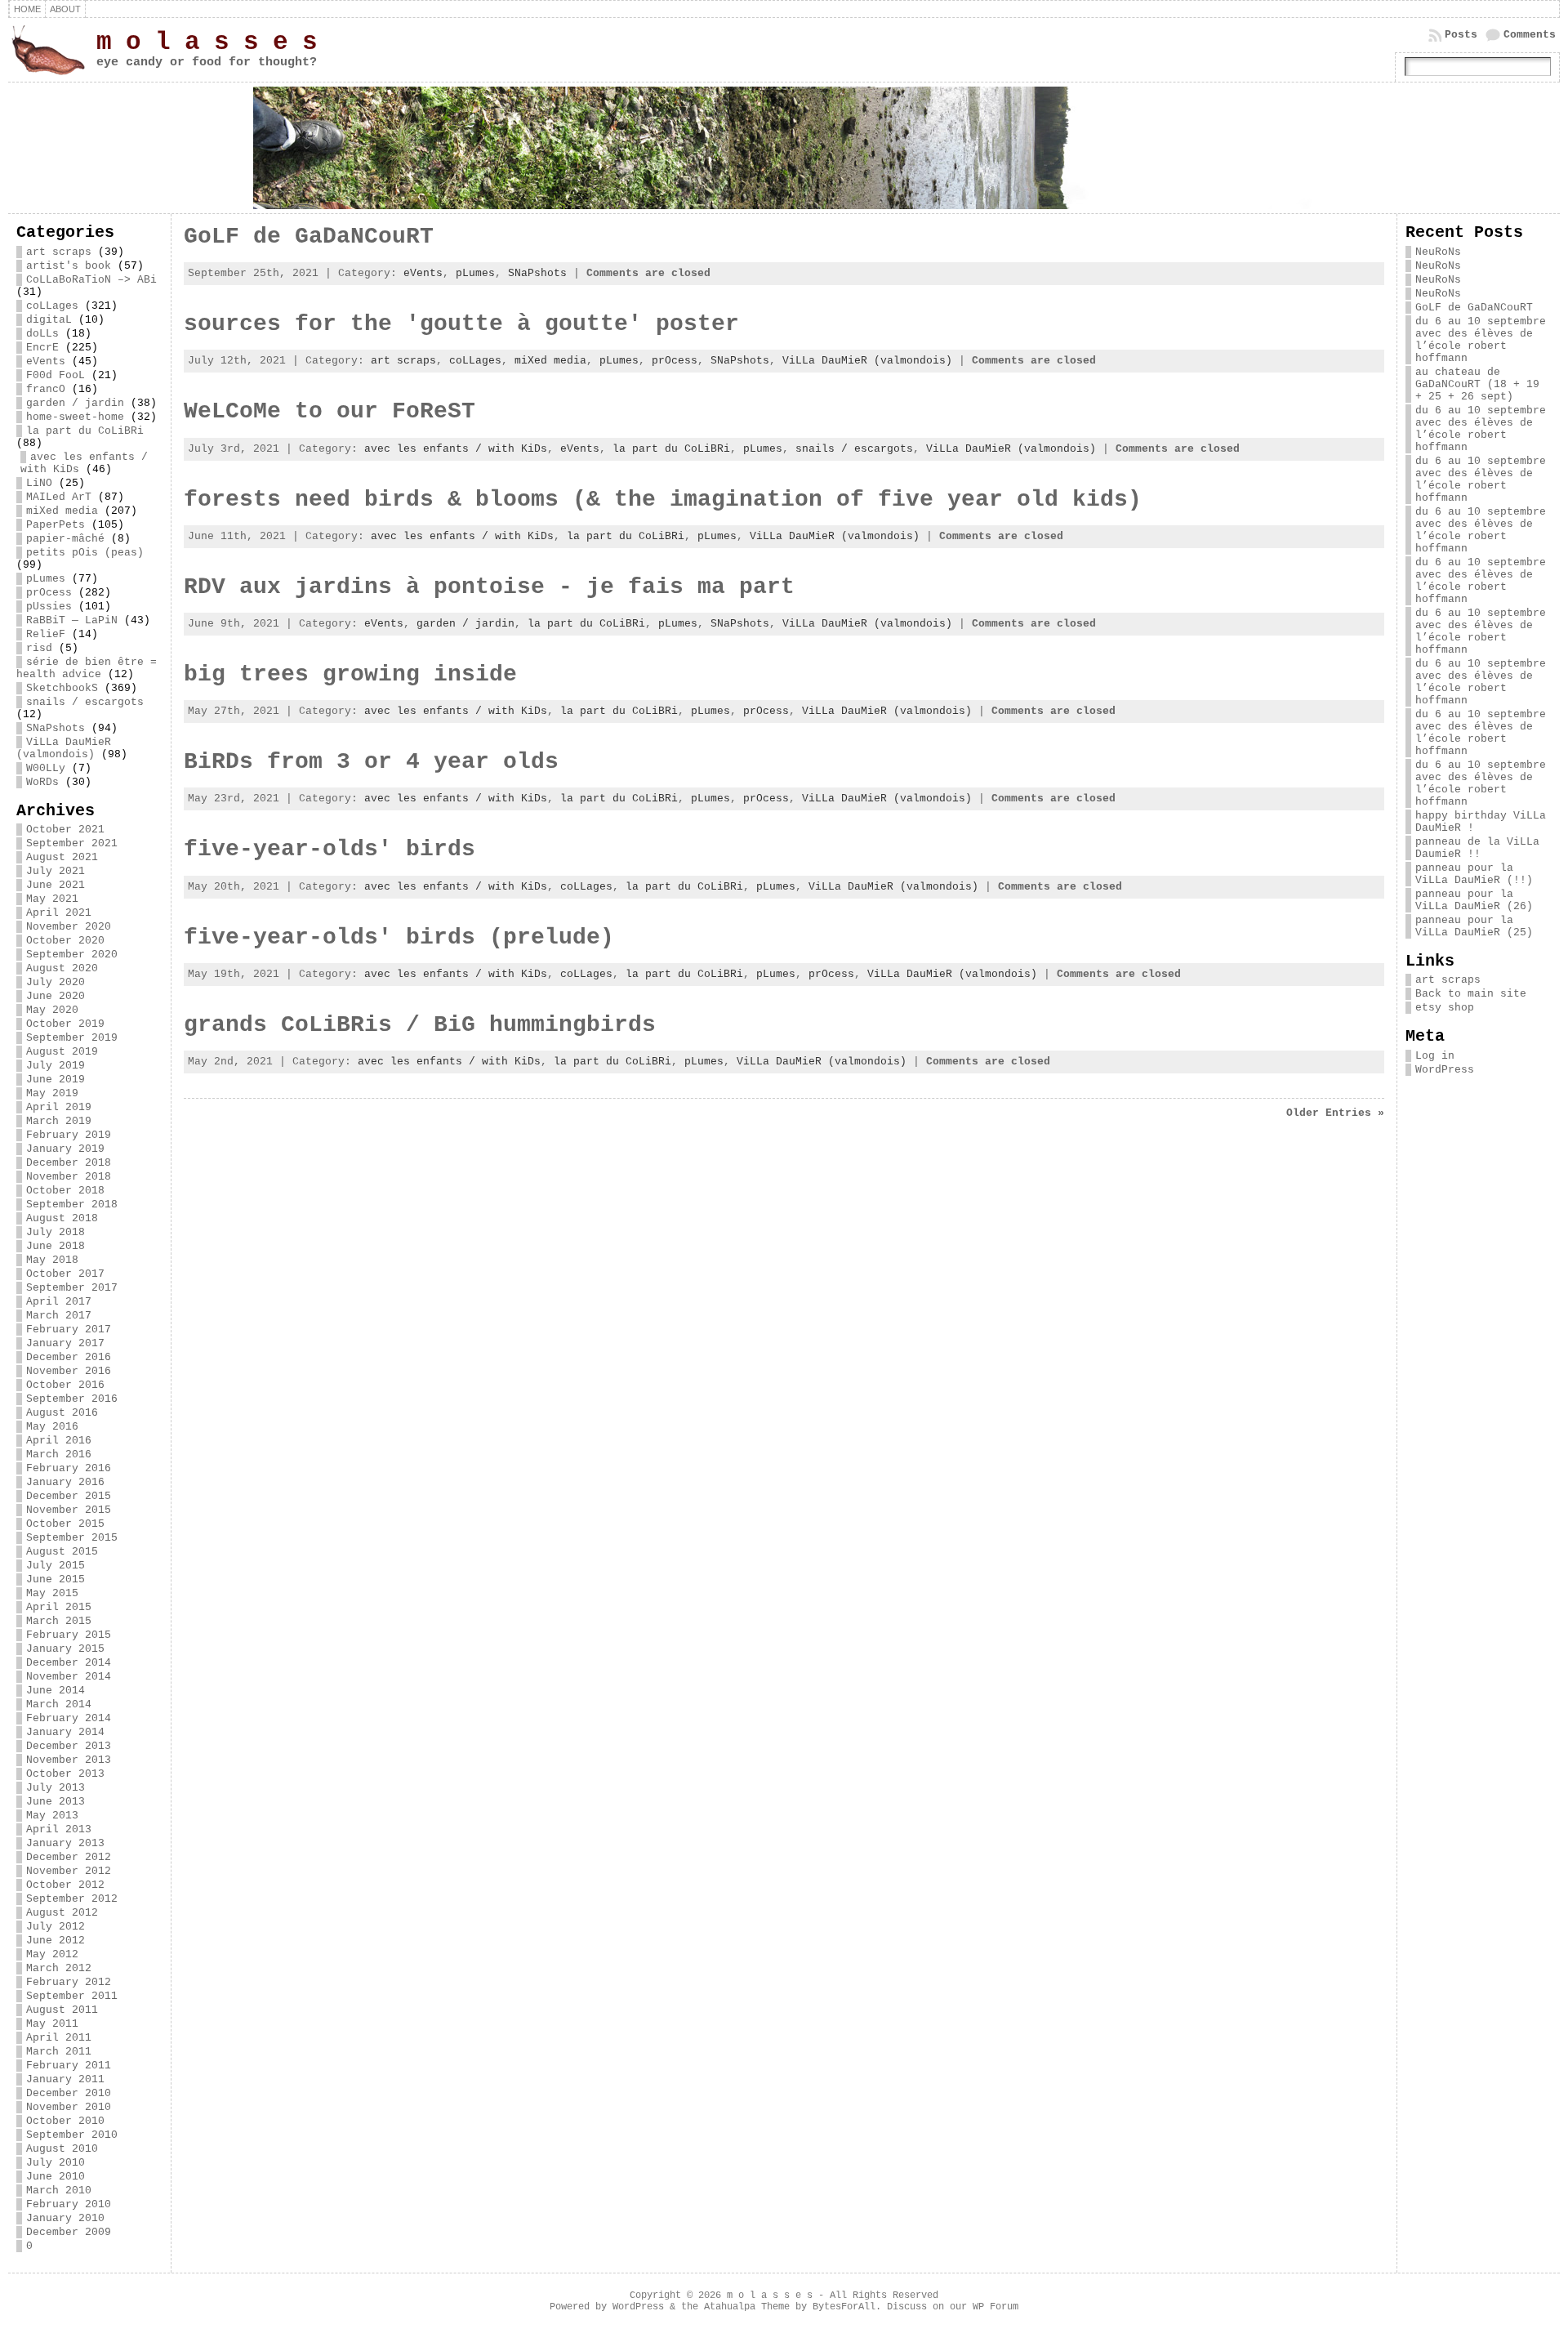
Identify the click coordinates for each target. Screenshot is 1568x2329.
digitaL (49, 320)
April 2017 (59, 1302)
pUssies (49, 607)
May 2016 (52, 1427)
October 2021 (65, 830)
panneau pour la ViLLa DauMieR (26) (1474, 900)
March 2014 (59, 1704)
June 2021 (56, 885)
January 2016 (65, 1482)
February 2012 (69, 1982)
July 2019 (56, 1066)
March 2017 (59, 1316)
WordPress (1445, 1070)
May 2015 (52, 1593)
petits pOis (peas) (85, 553)
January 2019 (65, 1149)
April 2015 (59, 1607)
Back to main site (1471, 994)
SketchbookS (62, 688)
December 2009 (69, 2232)
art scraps (59, 252)
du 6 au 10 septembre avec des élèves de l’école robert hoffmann (1481, 340)
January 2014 (65, 1732)
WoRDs (42, 782)
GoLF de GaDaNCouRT (309, 236)
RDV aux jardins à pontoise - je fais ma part (489, 587)
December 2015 (69, 1496)
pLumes (46, 579)
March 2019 (59, 1121)
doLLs (42, 334)
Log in (1435, 1056)
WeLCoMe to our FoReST (330, 411)
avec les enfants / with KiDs (456, 449)
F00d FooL (56, 375)
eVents (46, 361)
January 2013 (65, 1843)
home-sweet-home (75, 417)
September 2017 (72, 1288)
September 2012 (72, 1899)
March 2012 (59, 1968)
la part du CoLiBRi (85, 431)
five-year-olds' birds (330, 849)
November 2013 (69, 1760)
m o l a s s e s (207, 42)
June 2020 (56, 996)
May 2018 (52, 1260)
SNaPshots (56, 728)
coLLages (52, 306)
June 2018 (56, 1246)
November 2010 (69, 2107)
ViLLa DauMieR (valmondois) (64, 748)
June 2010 (56, 2177)
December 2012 (69, 1857)
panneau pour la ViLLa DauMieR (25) (1474, 926)
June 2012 (56, 1941)
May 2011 (52, 2024)
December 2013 (69, 1746)
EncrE (42, 348)
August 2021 (62, 857)
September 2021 (72, 843)
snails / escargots (85, 702)
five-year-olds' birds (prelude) (399, 937)
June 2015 (56, 1579)
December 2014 (69, 1663)
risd (39, 648)
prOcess (49, 593)
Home (27, 9)
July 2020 (56, 982)
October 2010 (65, 2121)
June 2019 (56, 1080)
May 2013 (52, 1816)
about (65, 9)
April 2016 (59, 1441)
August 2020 (62, 968)
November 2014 (69, 1677)
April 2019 (59, 1107)
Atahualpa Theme (747, 2307)
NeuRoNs (1438, 252)
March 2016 (59, 1455)
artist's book (69, 266)
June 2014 (56, 1691)
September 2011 (72, 1996)
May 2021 (52, 899)
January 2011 (65, 2079)
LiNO (39, 483)
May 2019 (52, 1093)
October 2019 (65, 1024)
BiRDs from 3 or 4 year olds (371, 762)
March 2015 (59, 1621)
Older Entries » (1335, 1113)
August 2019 (62, 1052)
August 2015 (62, 1552)
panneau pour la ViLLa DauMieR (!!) (1474, 874)
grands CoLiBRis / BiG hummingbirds (420, 1025)
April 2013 (59, 1829)
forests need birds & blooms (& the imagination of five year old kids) (663, 500)
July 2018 (56, 1232)
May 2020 (52, 1010)
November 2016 (69, 1371)
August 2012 (62, 1913)
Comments (1530, 35)
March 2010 (59, 2191)
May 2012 (52, 1954)
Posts (1461, 35)
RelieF (46, 634)
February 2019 (69, 1135)
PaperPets (56, 525)
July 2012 (56, 1927)
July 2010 (56, 2163)
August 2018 (62, 1218)
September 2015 (72, 1538)
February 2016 (69, 1468)
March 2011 (59, 2052)
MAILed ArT (59, 497)
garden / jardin (75, 403)
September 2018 (72, 1205)
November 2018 (69, 1177)
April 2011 (59, 2038)
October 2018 (65, 1191)
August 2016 (62, 1413)
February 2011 (69, 2066)
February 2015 (69, 1635)
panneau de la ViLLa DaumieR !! (1477, 848)
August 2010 (62, 2149)
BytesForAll (844, 2307)
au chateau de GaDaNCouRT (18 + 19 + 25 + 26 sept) (1477, 384)
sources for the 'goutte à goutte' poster (461, 324)
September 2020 (72, 955)
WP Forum (996, 2307)
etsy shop (1445, 1008)
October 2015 (65, 1524)
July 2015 (56, 1566)
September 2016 (72, 1399)
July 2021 (56, 871)
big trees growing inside (350, 674)
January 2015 (65, 1649)
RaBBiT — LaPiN (72, 620)
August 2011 (62, 2010)
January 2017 (65, 1343)
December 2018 (69, 1163)
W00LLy (46, 768)
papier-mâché (65, 539)
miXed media (62, 511)
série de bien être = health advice (87, 668)
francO (46, 389)
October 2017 (65, 1274)
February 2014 (69, 1718)
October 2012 (65, 1885)
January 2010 (65, 2218)
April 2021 (59, 913)
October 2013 (65, 1774)
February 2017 (69, 1330)
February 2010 (69, 2204)
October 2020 (65, 941)
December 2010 (69, 2093)
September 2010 (72, 2135)
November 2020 (69, 927)
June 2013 (56, 1802)
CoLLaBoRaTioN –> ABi (91, 280)
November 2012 (69, 1871)
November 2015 (69, 1510)
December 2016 (69, 1357)
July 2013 (56, 1788)
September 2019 (72, 1038)
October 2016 (65, 1385)
